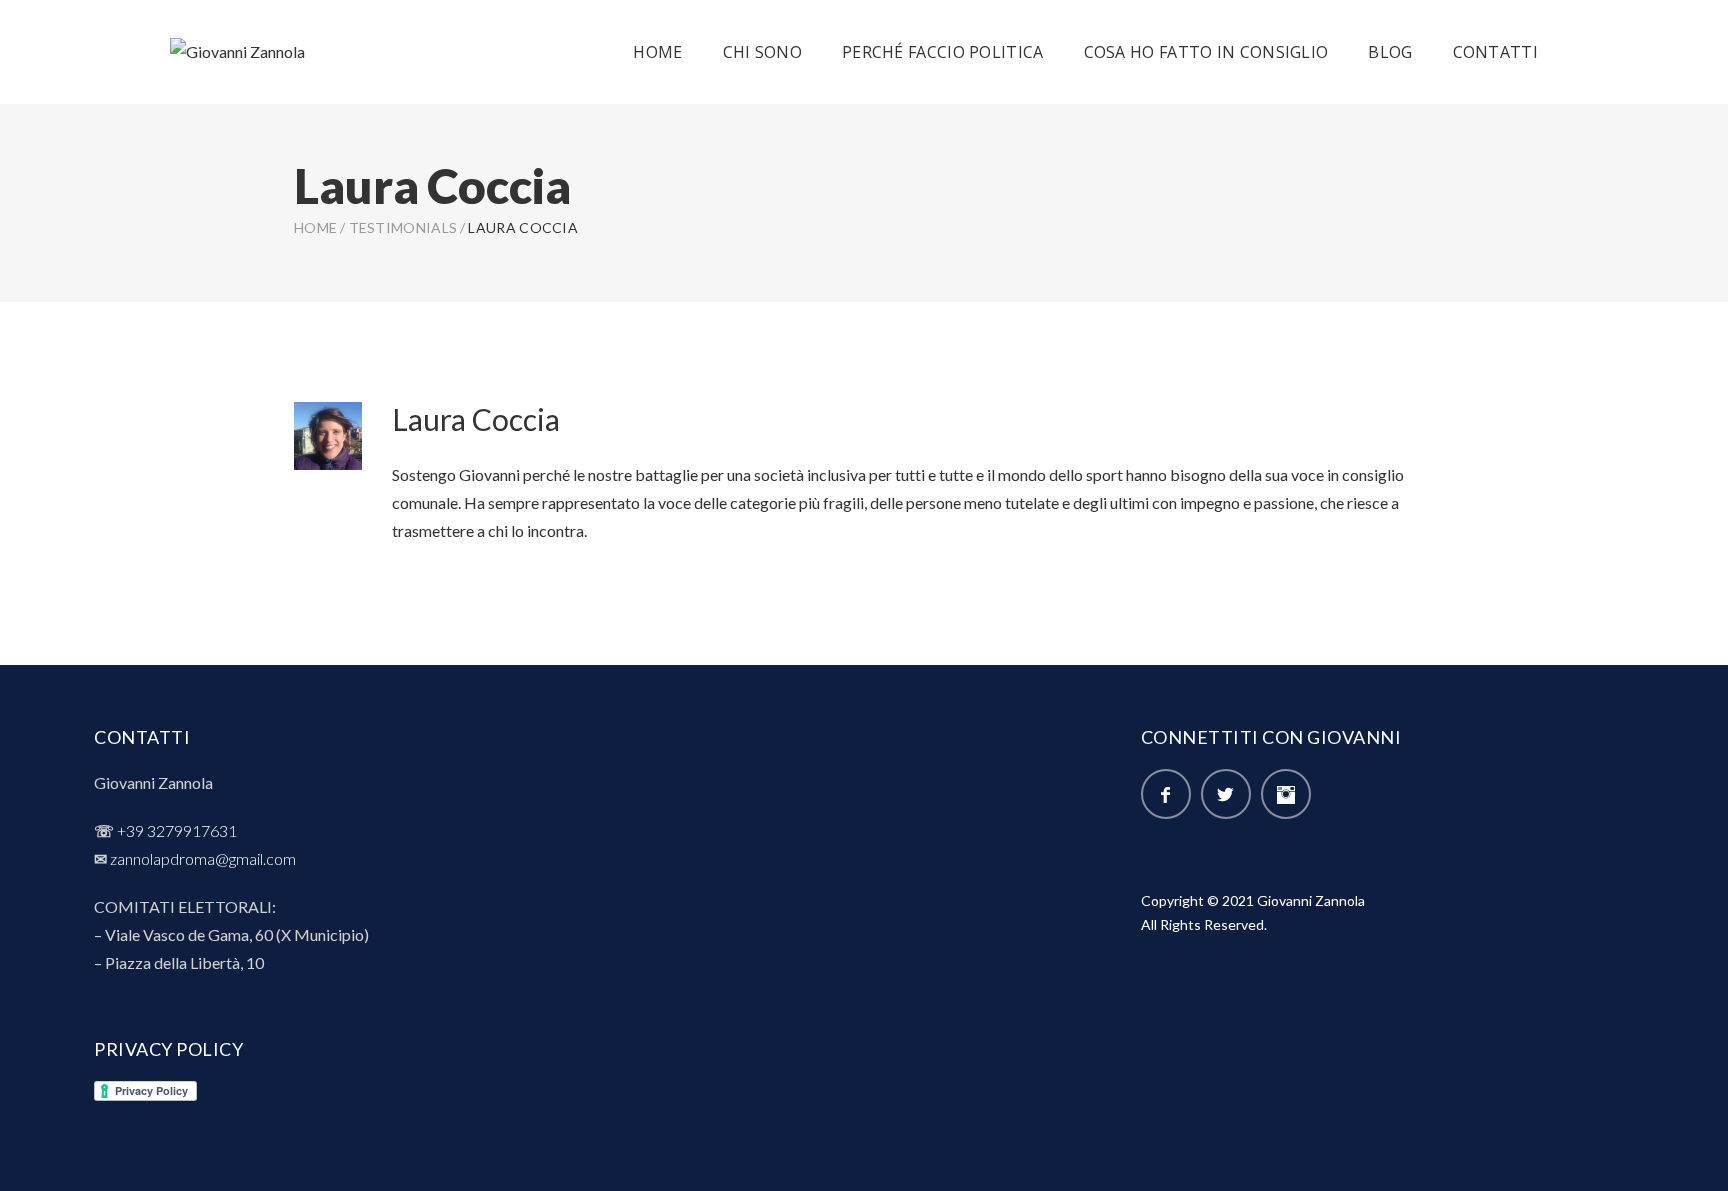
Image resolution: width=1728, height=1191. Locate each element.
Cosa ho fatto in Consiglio (1206, 52)
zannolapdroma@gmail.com (203, 858)
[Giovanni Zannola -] (237, 51)
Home (657, 52)
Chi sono (762, 52)
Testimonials (403, 227)
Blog (1390, 52)
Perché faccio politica (943, 52)
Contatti (1495, 52)
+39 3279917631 (177, 830)
